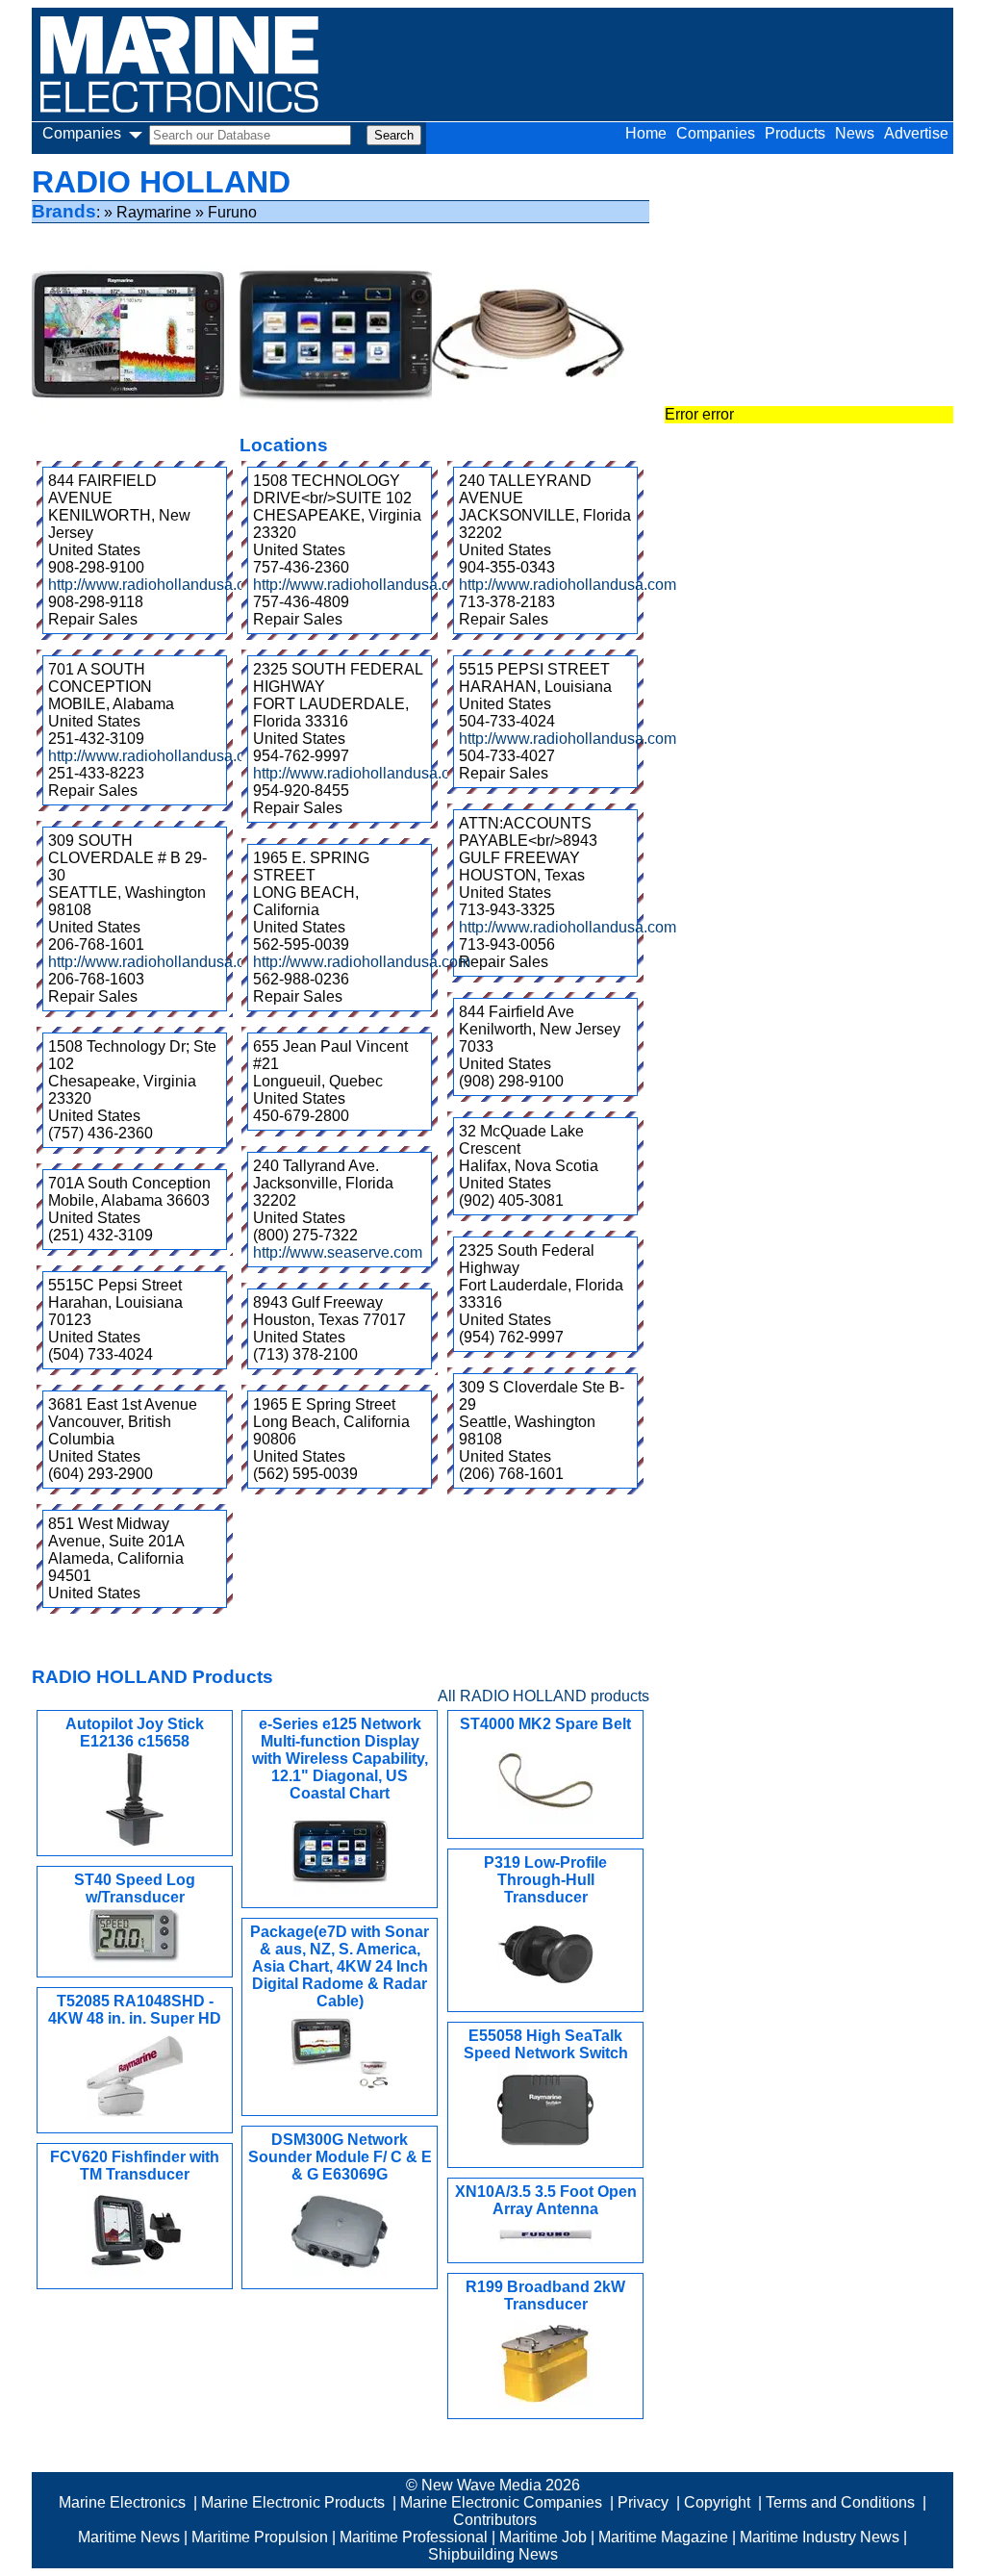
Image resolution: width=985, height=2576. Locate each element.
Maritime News (129, 2537)
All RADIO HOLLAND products (543, 1696)
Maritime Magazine (663, 2537)
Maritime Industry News (820, 2537)
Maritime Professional (414, 2537)
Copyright (717, 2502)
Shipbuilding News (493, 2554)
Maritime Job (543, 2537)
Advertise (916, 133)
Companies (716, 133)
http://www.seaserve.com (338, 1252)
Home (646, 133)
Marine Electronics (122, 2502)
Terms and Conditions (840, 2502)
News (855, 133)
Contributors (495, 2520)
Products (795, 133)
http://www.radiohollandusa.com (157, 585)
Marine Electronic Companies (501, 2502)
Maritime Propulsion (260, 2537)
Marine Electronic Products (293, 2502)
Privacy (643, 2502)
